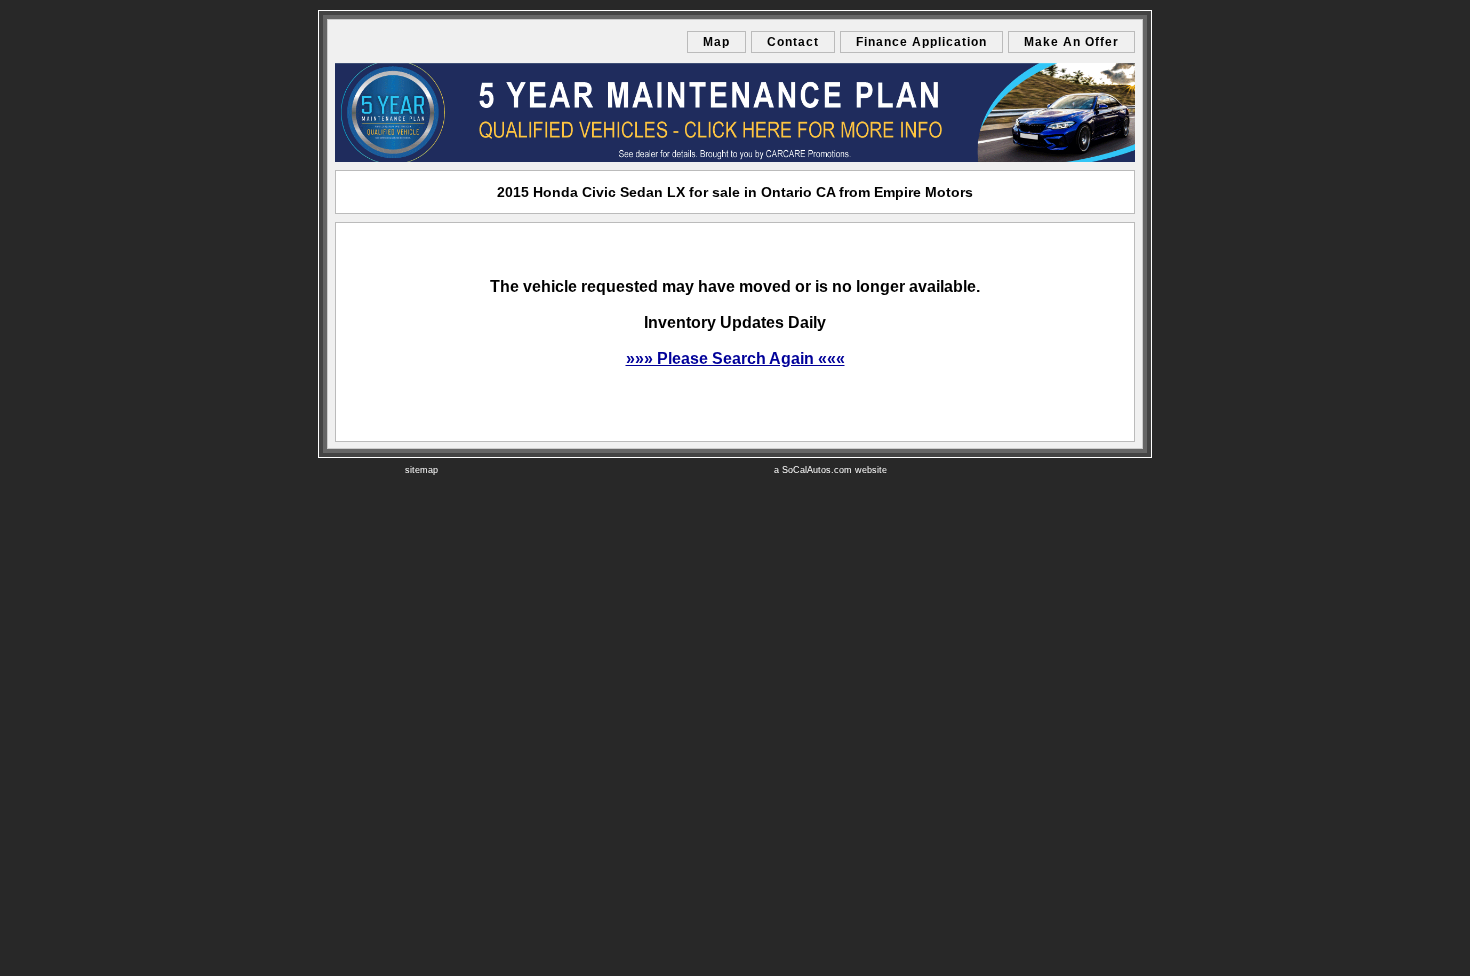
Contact (793, 42)
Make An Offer (1071, 42)
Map (716, 42)
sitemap (421, 470)
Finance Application (921, 42)
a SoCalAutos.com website (830, 470)
